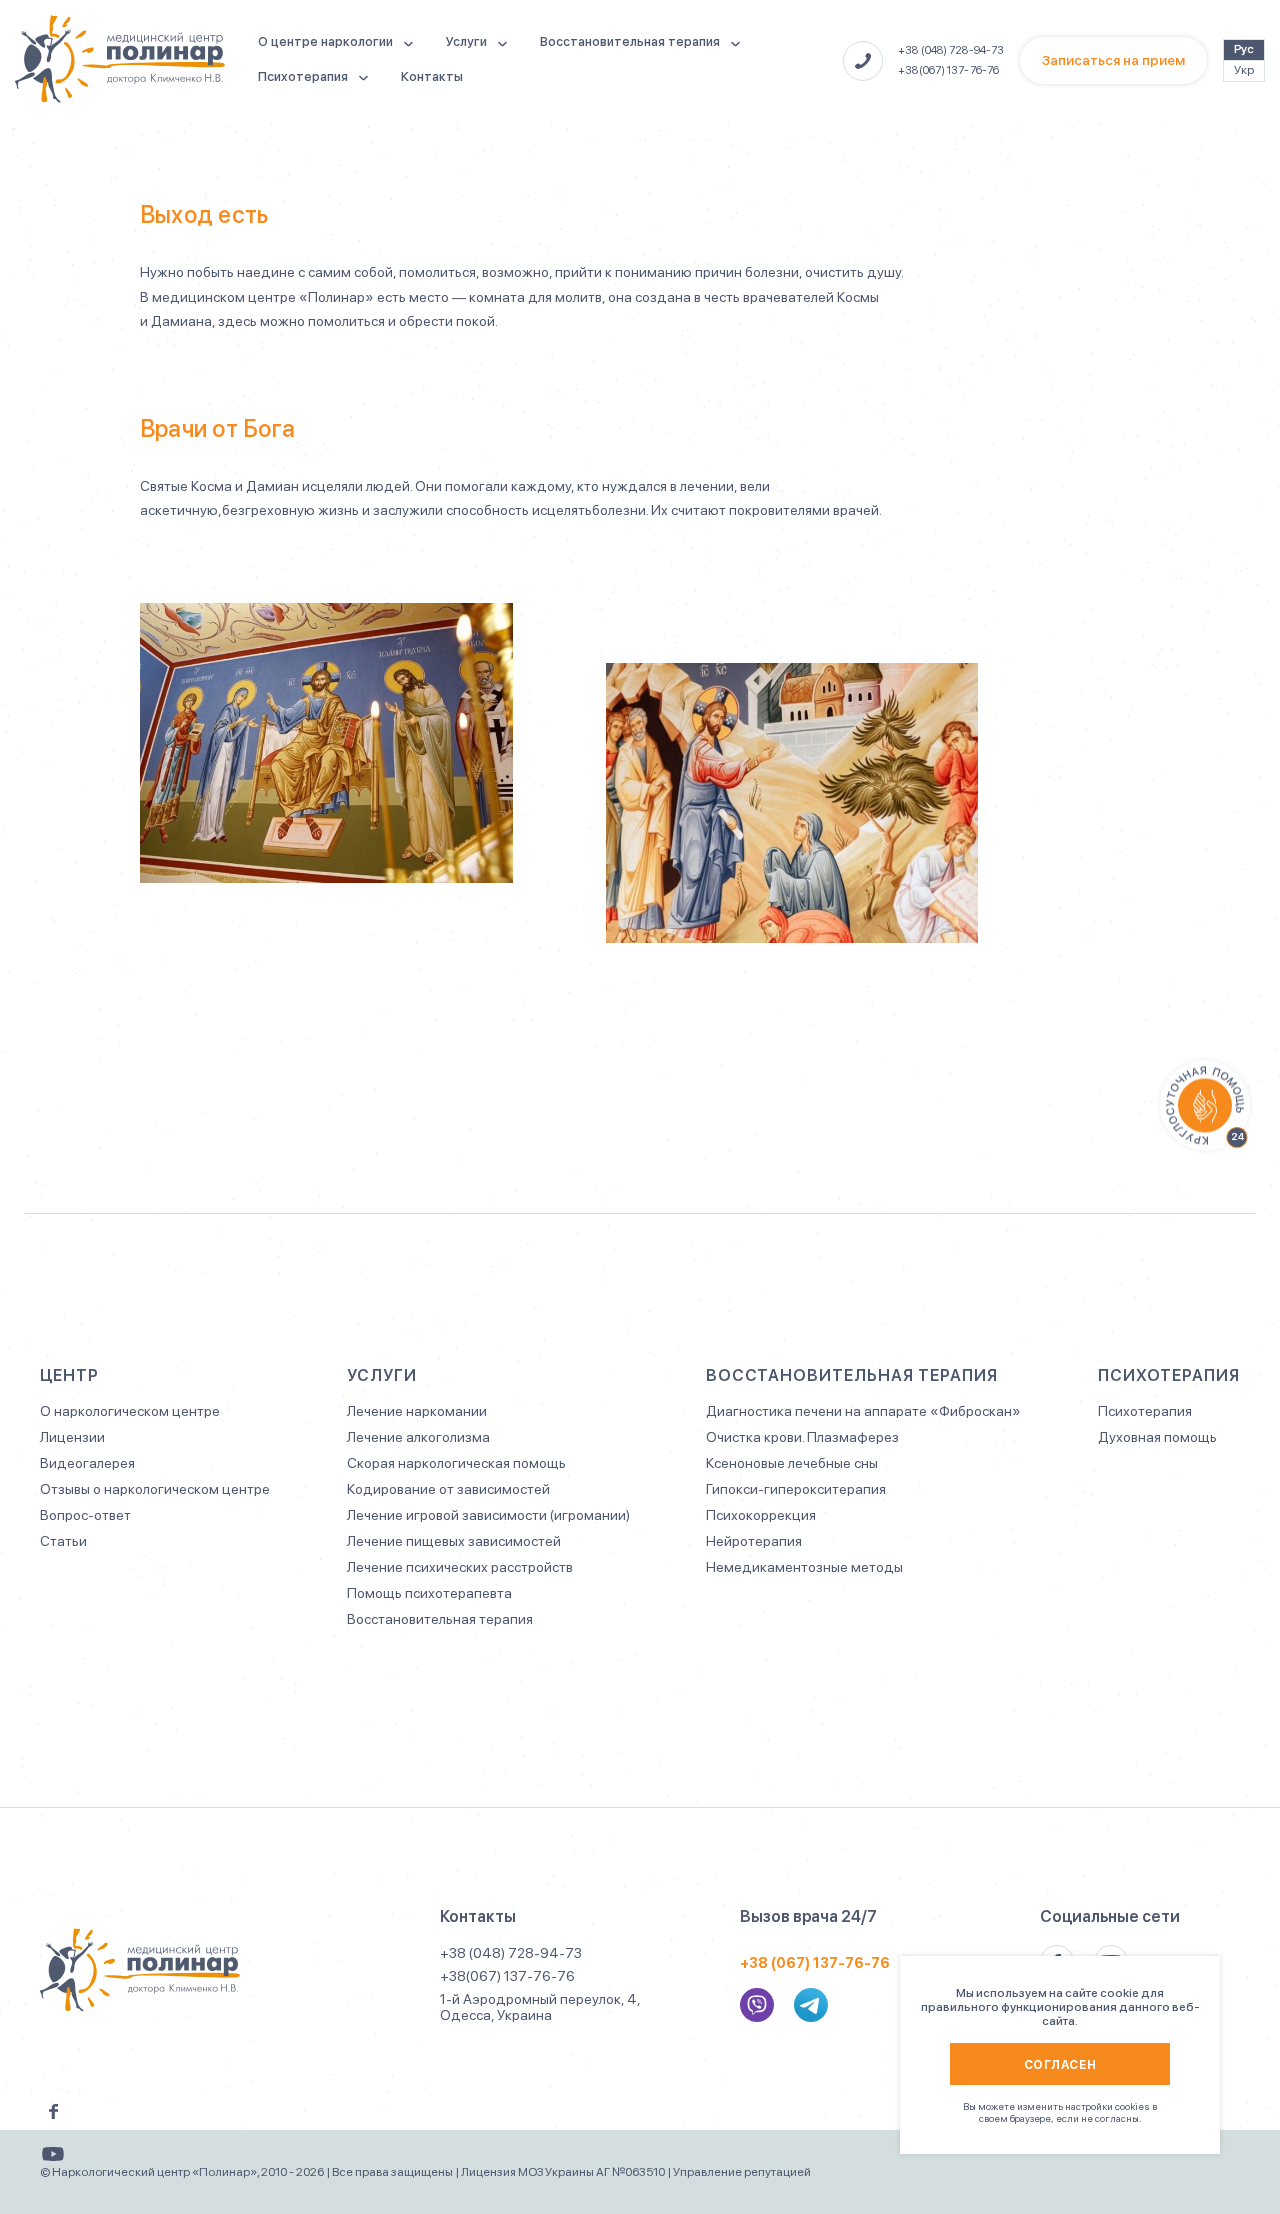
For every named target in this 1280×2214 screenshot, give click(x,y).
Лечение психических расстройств (460, 1567)
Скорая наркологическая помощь (456, 1463)
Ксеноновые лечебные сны (792, 1463)
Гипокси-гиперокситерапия (796, 1489)
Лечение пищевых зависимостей (454, 1541)
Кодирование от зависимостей (448, 1489)
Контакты (432, 76)
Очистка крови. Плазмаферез (802, 1437)
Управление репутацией (742, 2172)
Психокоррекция (761, 1515)
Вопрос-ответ (85, 1515)
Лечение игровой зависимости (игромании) (488, 1515)
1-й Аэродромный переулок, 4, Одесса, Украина (540, 2007)
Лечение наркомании (417, 1411)
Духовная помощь (1157, 1437)
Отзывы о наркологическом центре (155, 1489)
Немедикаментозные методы (804, 1567)
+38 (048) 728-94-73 (951, 50)
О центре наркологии (325, 41)
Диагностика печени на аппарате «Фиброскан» (863, 1411)
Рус (1244, 49)
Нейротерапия (754, 1541)
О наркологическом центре (130, 1411)
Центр (69, 1375)
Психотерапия (303, 76)
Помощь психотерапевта (429, 1593)
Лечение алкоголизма (418, 1437)
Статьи (63, 1541)
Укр (1244, 70)
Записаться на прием (1113, 60)
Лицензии (72, 1437)
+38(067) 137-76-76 (948, 70)
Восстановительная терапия (630, 41)
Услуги (466, 41)
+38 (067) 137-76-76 (815, 1963)
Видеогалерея (87, 1463)
